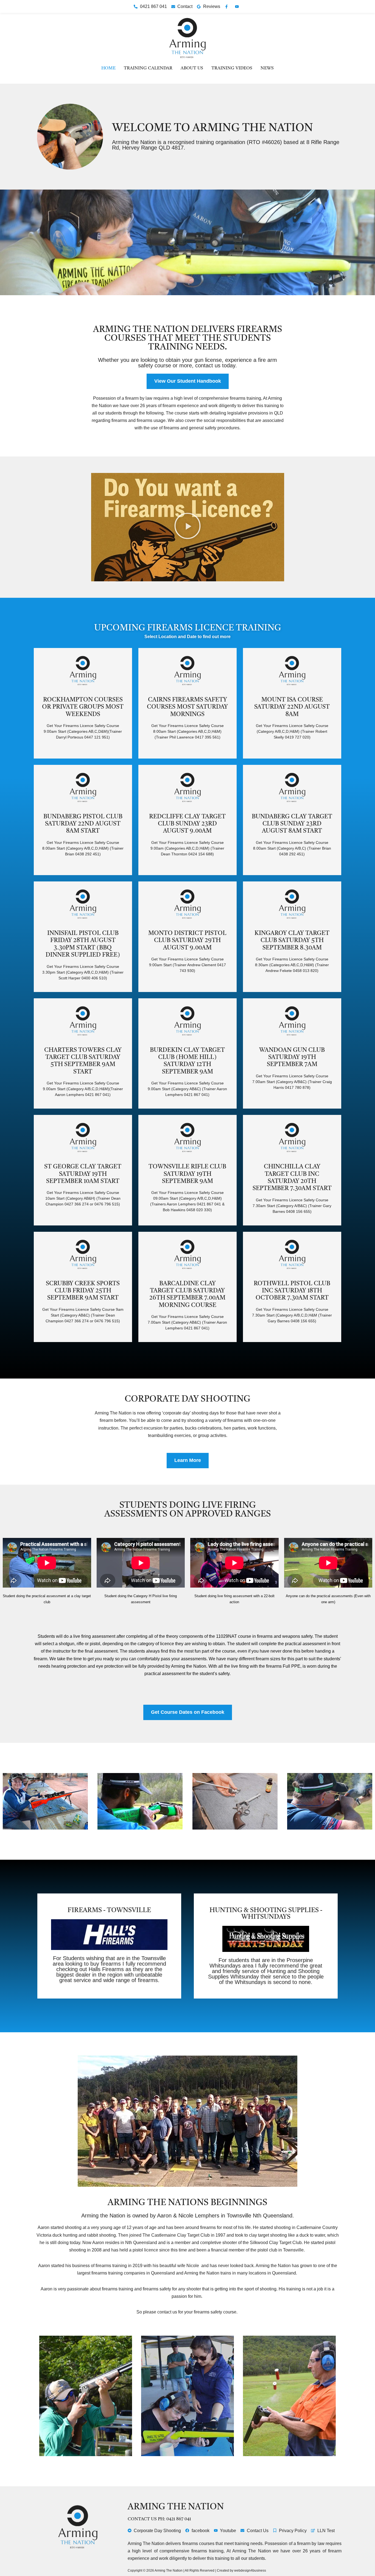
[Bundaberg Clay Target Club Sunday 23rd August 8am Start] (292, 788)
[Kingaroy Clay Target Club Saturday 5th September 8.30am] (292, 905)
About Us (192, 68)
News (267, 68)
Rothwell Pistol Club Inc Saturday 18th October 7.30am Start (292, 1291)
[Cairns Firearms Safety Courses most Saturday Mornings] (187, 671)
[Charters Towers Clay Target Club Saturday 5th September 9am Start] (83, 1021)
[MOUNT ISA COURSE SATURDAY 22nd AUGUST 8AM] (292, 671)
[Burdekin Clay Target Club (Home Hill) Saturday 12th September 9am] (187, 1021)
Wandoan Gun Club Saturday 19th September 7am (292, 1057)
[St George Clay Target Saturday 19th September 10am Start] (83, 1138)
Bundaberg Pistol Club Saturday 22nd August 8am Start (83, 824)
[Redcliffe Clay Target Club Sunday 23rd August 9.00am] (187, 788)
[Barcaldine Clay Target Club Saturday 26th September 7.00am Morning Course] (187, 1255)
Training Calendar (148, 68)
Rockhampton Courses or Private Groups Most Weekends (83, 707)
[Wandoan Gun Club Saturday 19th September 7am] (292, 1021)
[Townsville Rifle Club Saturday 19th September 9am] (187, 1138)
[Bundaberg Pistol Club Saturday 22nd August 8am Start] (83, 788)
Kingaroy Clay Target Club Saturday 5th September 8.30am (292, 941)
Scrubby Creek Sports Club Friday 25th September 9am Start (83, 1291)
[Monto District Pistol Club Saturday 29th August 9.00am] (187, 905)
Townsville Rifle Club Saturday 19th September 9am (187, 1174)
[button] (187, 527)
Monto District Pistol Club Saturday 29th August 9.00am (187, 941)
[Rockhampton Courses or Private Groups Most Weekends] (83, 671)
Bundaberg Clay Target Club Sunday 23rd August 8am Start (292, 824)
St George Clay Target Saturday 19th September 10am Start (83, 1174)
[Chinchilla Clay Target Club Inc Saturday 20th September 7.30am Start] (292, 1138)
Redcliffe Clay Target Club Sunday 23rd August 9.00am (187, 824)
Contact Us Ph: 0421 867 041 (159, 2519)
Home (108, 68)
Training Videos (232, 68)
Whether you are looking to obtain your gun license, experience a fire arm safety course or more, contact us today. (187, 363)
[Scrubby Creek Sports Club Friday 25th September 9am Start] (83, 1255)
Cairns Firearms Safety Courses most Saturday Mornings (187, 707)
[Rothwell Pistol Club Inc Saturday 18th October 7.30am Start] (292, 1255)
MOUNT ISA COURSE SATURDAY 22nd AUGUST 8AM (292, 707)
